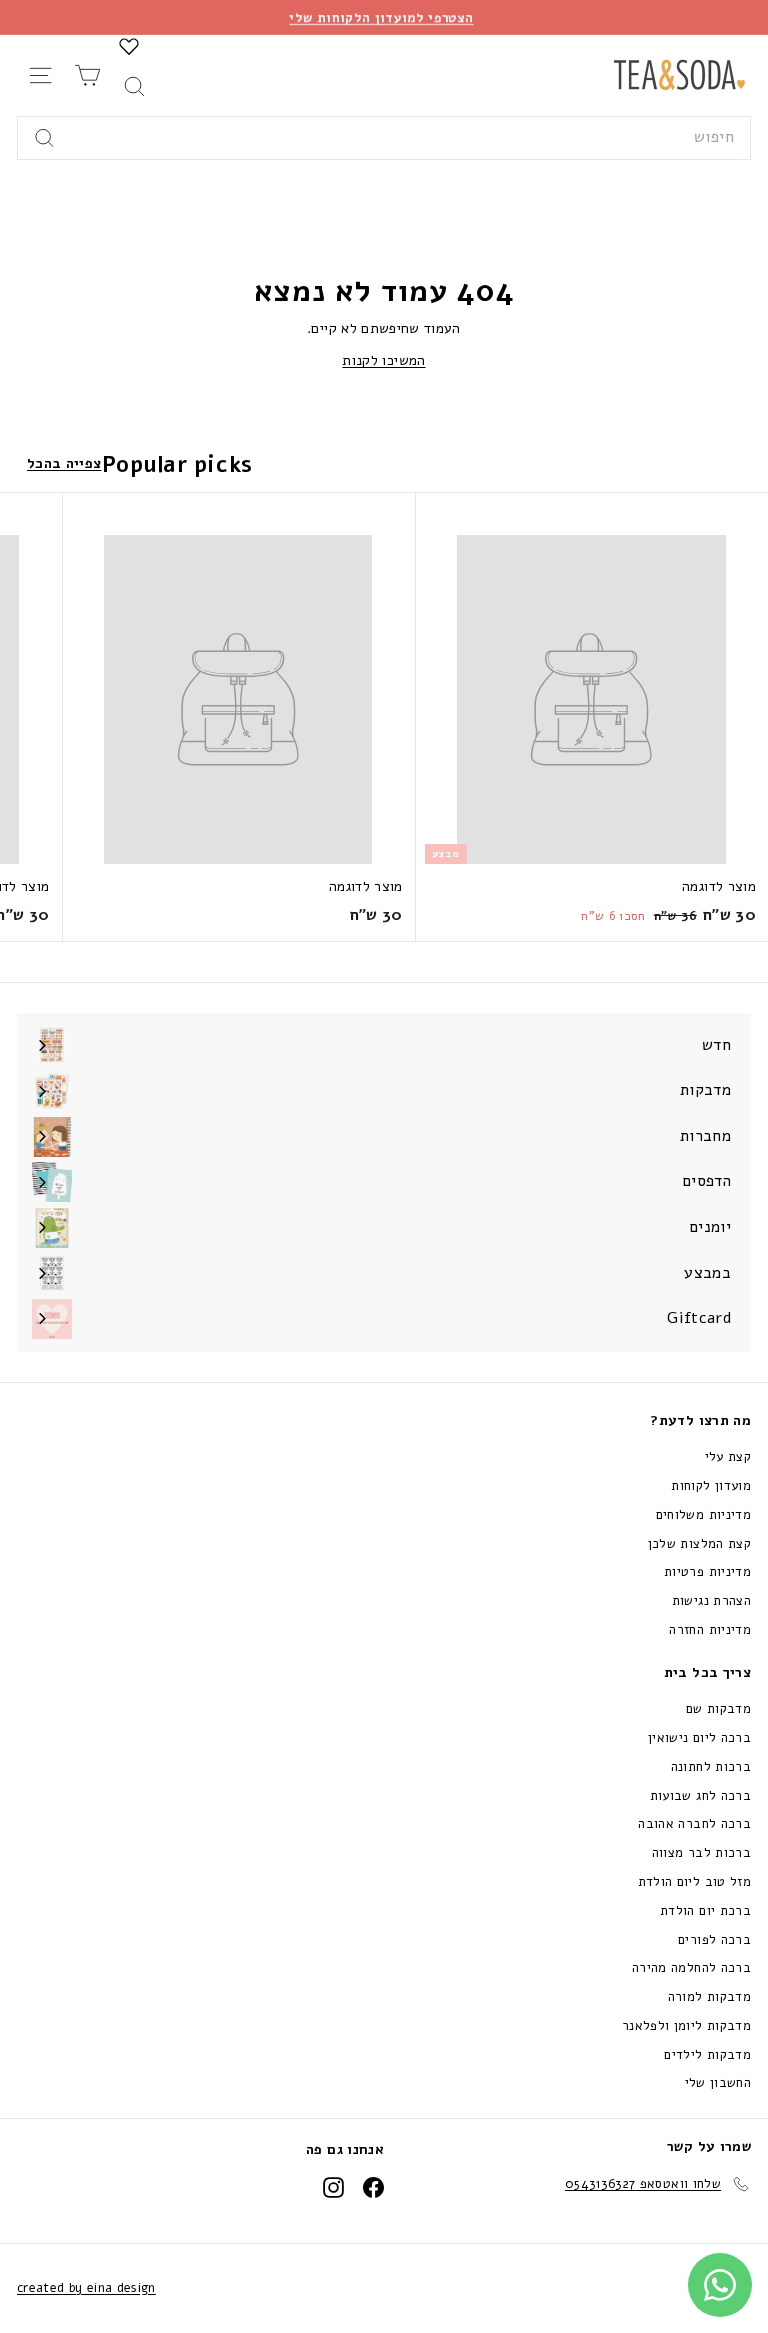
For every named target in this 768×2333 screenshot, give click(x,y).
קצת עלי (728, 1457)
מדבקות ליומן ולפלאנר (686, 2026)
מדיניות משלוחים (703, 1515)
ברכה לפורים (714, 1940)
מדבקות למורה (709, 1997)
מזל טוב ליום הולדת (694, 1882)
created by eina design (86, 2288)
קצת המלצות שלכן (699, 1544)
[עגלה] (87, 75)
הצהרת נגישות (711, 1601)
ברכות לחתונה (711, 1767)
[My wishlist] (129, 46)
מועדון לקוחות (711, 1486)
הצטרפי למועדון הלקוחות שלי (381, 17)
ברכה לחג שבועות (700, 1796)
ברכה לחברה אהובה (694, 1824)
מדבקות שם (718, 1709)
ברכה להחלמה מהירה (691, 1968)
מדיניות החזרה (710, 1630)
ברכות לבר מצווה (701, 1853)
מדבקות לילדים (707, 2055)
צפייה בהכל (64, 463)
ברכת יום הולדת (705, 1911)
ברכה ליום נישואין (699, 1738)
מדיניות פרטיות (707, 1572)
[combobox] (384, 138)
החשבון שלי (718, 2083)
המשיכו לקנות (383, 360)
